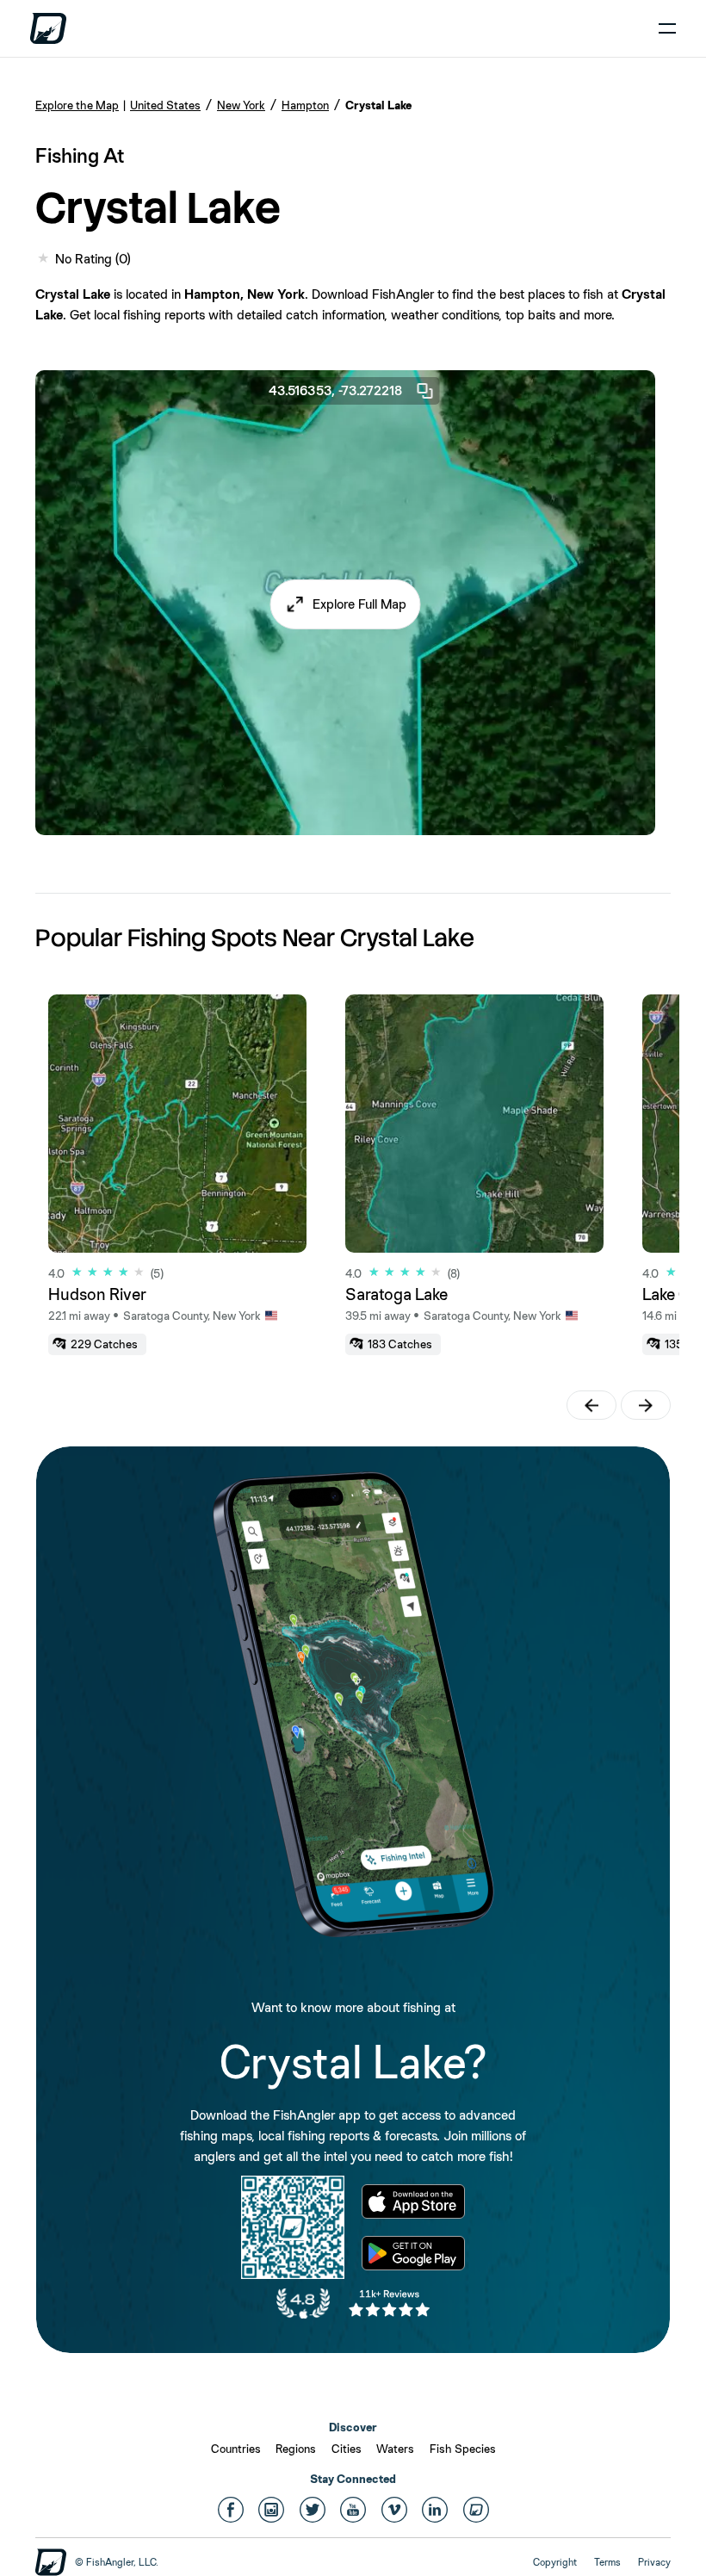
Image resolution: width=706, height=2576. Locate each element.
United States (165, 105)
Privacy (654, 2562)
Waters (395, 2449)
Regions (296, 2449)
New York (241, 105)
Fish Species (463, 2449)
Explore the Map (77, 105)
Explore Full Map (359, 604)
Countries (236, 2449)
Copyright (555, 2562)
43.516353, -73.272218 (335, 390)
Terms (607, 2562)
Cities (347, 2449)
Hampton (305, 105)
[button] (346, 604)
